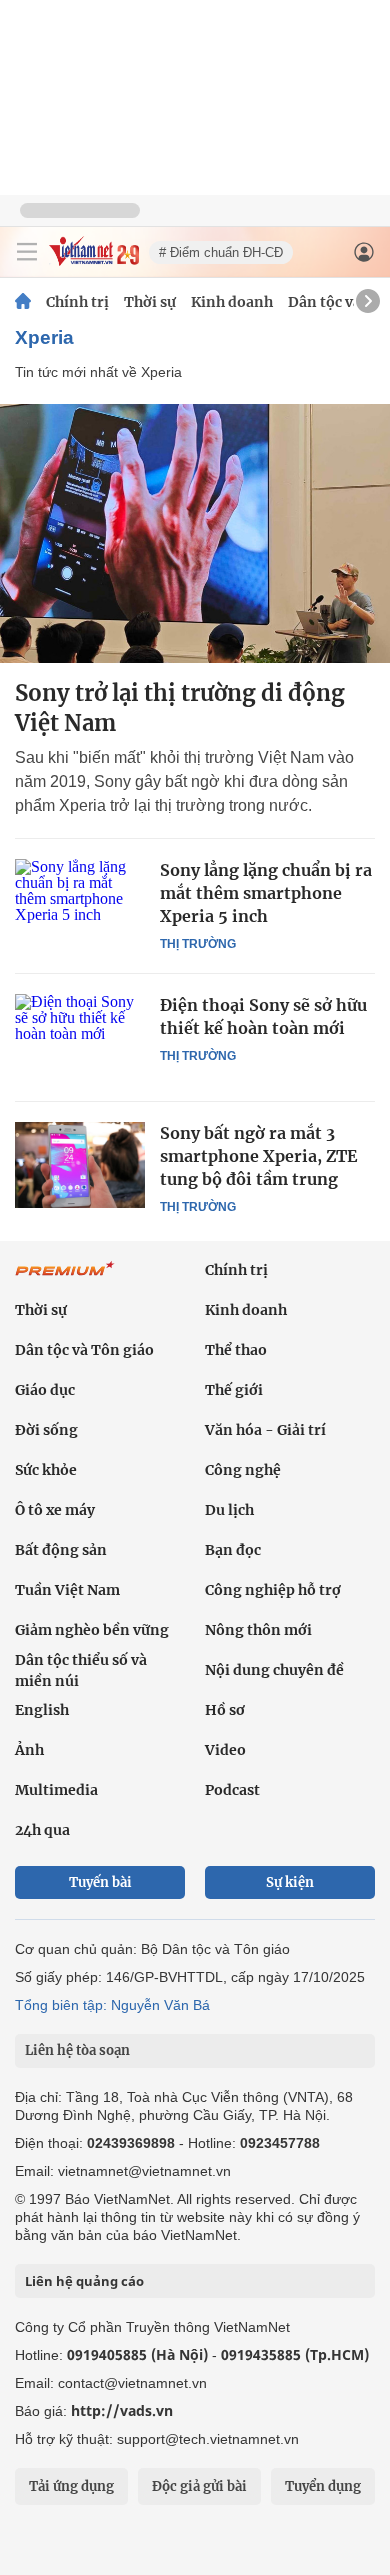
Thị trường (198, 944)
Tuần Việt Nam (67, 1590)
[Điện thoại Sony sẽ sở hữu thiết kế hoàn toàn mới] (80, 1037)
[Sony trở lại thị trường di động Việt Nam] (195, 533)
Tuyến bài (100, 1882)
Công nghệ (243, 1470)
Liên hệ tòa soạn (77, 2050)
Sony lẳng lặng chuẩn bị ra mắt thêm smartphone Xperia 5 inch (266, 893)
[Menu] (27, 252)
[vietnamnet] (94, 260)
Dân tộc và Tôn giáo (84, 1350)
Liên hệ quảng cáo (84, 2281)
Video (225, 1750)
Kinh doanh (232, 302)
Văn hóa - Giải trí (265, 1430)
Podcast (232, 1790)
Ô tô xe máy (55, 1510)
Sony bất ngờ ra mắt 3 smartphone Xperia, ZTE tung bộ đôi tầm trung (258, 1156)
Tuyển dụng (323, 2486)
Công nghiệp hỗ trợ (273, 1590)
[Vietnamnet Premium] (65, 1279)
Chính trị (77, 302)
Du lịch (229, 1510)
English (42, 1710)
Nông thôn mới (258, 1630)
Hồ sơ (225, 1710)
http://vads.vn (122, 2410)
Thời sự (150, 302)
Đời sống (46, 1430)
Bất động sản (61, 1550)
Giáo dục (45, 1390)
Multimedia (56, 1790)
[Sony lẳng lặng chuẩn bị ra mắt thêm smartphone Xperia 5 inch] (80, 902)
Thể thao (236, 1350)
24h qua (42, 1830)
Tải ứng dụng (71, 2486)
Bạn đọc (233, 1550)
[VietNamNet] (23, 302)
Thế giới (234, 1390)
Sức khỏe (46, 1470)
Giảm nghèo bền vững (92, 1630)
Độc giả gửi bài (199, 2486)
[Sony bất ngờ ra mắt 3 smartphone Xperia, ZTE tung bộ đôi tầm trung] (80, 1165)
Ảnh (29, 1750)
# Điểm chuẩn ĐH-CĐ (221, 252)
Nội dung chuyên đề (274, 1670)
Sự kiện (290, 1882)
